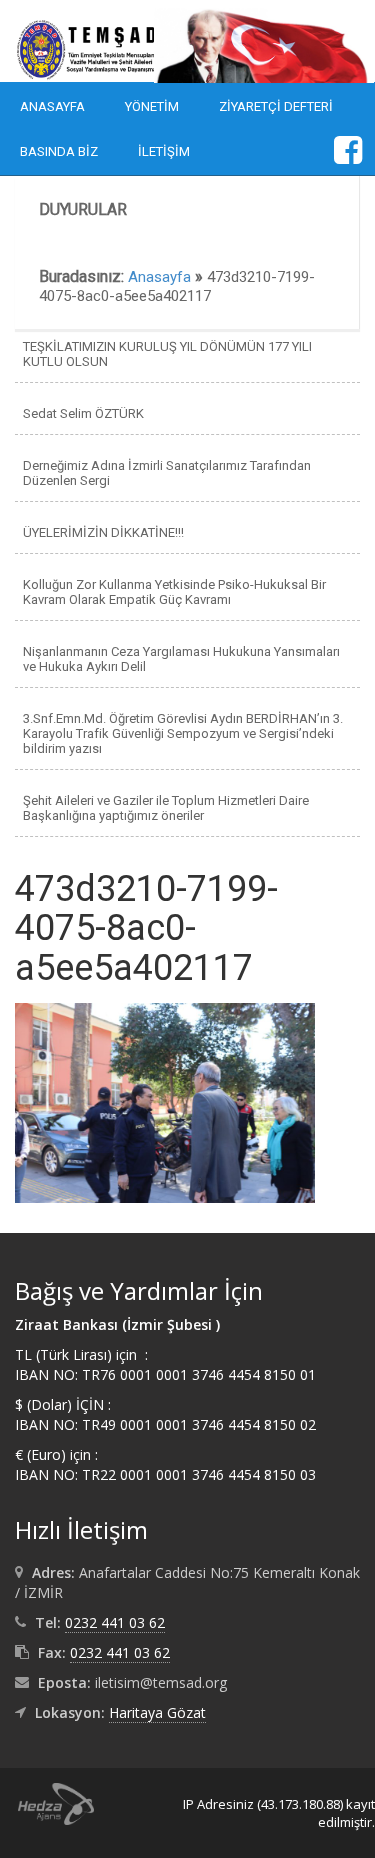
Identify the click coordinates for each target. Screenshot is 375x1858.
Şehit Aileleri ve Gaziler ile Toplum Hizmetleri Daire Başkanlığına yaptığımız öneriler (166, 808)
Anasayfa (52, 106)
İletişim (164, 151)
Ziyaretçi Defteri (276, 106)
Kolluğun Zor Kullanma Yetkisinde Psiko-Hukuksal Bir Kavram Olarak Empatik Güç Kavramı (174, 592)
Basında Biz (59, 151)
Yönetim (152, 106)
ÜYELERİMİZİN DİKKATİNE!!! (103, 532)
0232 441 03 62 (115, 1622)
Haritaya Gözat (157, 1712)
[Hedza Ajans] (47, 1803)
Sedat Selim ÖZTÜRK (83, 413)
